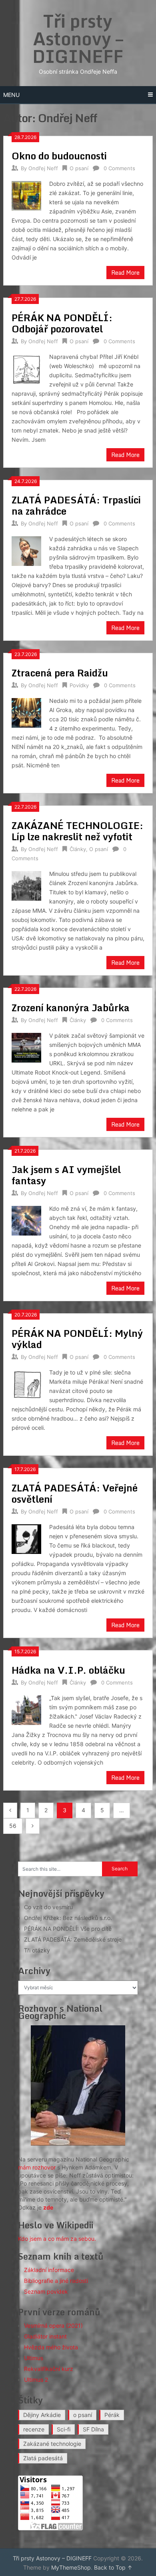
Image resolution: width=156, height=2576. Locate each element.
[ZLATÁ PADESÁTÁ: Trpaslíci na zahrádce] (26, 550)
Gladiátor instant (45, 2336)
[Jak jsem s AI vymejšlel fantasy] (26, 1220)
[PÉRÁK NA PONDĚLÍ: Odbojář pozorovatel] (26, 368)
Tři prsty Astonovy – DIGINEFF (78, 38)
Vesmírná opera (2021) (53, 2325)
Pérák (112, 2415)
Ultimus (34, 2358)
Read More (125, 273)
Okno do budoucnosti (59, 156)
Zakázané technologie (52, 2444)
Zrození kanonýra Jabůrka (71, 1007)
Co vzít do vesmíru (48, 1907)
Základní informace (49, 2270)
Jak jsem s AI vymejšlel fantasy (66, 1175)
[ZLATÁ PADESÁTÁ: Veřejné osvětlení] (26, 1538)
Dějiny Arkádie (42, 2415)
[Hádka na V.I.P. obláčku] (26, 1709)
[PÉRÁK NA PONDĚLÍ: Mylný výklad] (26, 1384)
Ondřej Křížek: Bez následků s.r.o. (68, 1918)
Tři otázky (37, 1950)
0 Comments (119, 168)
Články (78, 849)
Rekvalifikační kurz (49, 2369)
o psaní (83, 2415)
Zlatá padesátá (43, 2458)
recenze (34, 2429)
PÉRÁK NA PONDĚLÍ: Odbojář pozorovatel (62, 323)
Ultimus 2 (36, 2380)
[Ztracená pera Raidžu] (26, 712)
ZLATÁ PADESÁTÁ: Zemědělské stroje (73, 1939)
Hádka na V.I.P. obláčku (68, 1670)
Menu (11, 95)
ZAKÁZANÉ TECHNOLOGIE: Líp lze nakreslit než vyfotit (77, 831)
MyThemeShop (71, 2567)
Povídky (79, 685)
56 (13, 1826)
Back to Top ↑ (113, 2567)
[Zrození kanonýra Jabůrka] (26, 1047)
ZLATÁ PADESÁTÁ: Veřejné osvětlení (75, 1493)
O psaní (79, 168)
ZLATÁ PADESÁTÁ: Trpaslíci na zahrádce (76, 505)
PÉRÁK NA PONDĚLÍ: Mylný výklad (77, 1339)
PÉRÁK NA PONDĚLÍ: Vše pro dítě (68, 1929)
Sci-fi (64, 2429)
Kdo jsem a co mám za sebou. (57, 2239)
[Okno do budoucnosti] (26, 195)
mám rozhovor (37, 2167)
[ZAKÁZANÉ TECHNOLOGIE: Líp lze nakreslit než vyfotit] (26, 885)
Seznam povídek (46, 2291)
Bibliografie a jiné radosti (56, 2281)
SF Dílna (93, 2429)
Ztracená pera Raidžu (60, 673)
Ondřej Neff (43, 168)
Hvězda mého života (51, 2347)
